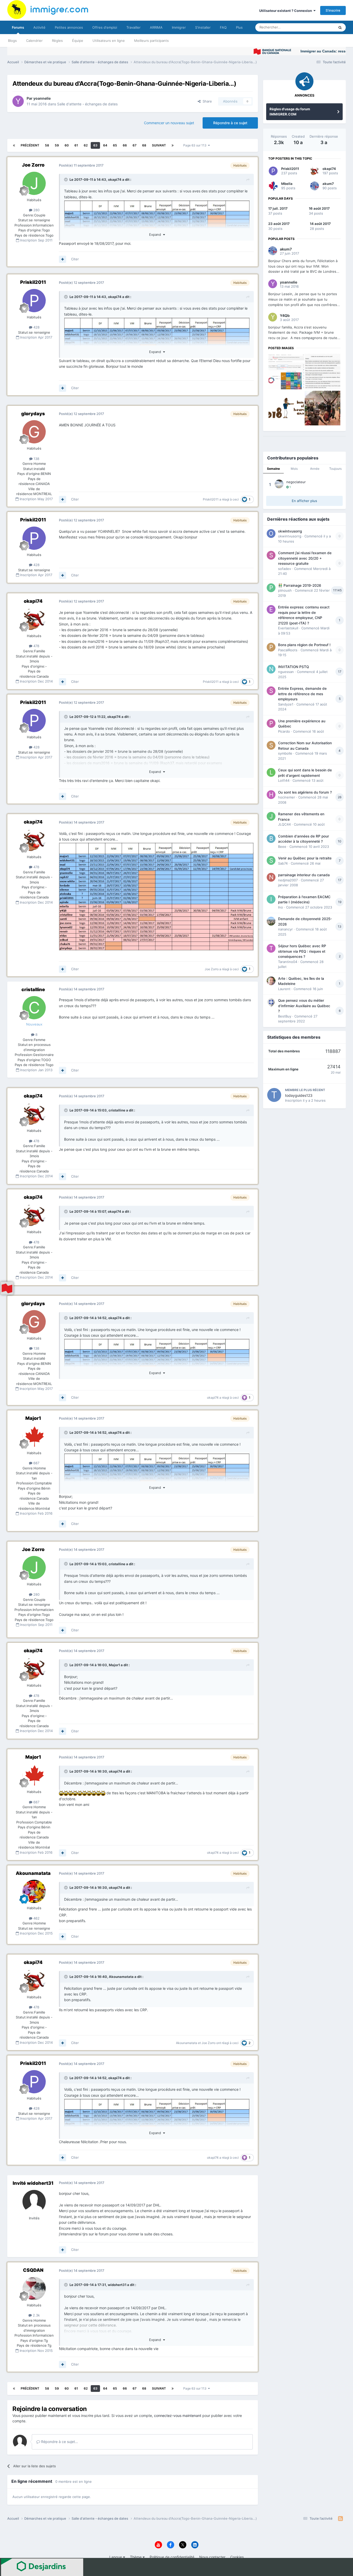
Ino (281, 907)
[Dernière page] (173, 145)
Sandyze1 (286, 704)
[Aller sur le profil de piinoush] (271, 588)
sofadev (285, 569)
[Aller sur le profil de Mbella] (273, 186)
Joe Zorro (33, 165)
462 (36, 1918)
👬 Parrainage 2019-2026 (300, 585)
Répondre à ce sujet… (59, 2442)
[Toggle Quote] (66, 179)
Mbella (287, 184)
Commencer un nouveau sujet (169, 123)
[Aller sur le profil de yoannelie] (18, 101)
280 (36, 210)
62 (86, 145)
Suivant (159, 145)
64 (105, 145)
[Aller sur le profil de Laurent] (271, 981)
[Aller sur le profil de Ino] (271, 899)
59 (57, 145)
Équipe (78, 41)
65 (115, 145)
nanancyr (285, 929)
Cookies (237, 2557)
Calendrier (34, 41)
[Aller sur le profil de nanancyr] (271, 921)
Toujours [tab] (335, 469)
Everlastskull (288, 628)
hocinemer (287, 797)
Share (206, 101)
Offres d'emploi (105, 27)
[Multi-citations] (63, 259)
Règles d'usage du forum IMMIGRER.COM (290, 112)
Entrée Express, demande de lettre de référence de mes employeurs (302, 694)
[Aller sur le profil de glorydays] (34, 432)
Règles (57, 41)
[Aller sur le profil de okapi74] (34, 619)
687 (36, 1463)
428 (36, 327)
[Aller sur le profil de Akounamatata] (34, 1891)
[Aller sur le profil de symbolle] (271, 745)
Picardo (284, 731)
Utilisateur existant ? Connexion (286, 11)
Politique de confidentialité (172, 2557)
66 (125, 145)
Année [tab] (315, 469)
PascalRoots (288, 650)
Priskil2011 (33, 282)
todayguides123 (299, 1095)
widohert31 (117, 2285)
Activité (39, 27)
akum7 (328, 184)
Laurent (284, 989)
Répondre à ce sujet (230, 123)
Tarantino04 (288, 962)
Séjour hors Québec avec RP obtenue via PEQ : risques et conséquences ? (302, 951)
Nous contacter (212, 2557)
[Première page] (14, 145)
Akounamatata (33, 1873)
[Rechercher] (340, 27)
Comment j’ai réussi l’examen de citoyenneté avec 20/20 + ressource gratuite (305, 558)
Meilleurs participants (151, 41)
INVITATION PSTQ (293, 667)
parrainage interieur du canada (304, 875)
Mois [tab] (294, 469)
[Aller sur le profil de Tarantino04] (271, 948)
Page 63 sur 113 (196, 145)
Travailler (133, 27)
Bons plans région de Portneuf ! (304, 645)
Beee (282, 847)
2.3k (36, 2315)
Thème (136, 2557)
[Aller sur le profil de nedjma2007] (271, 877)
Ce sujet (321, 27)
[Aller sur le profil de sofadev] (271, 555)
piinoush (285, 590)
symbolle (285, 753)
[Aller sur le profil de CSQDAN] (34, 2289)
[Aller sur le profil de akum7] (314, 186)
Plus (239, 27)
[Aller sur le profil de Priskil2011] (34, 301)
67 (135, 145)
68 (144, 145)
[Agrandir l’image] (156, 896)
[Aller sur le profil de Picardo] (271, 723)
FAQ (223, 27)
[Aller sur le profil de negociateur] (279, 484)
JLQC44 (284, 824)
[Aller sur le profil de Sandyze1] (271, 691)
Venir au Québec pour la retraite (305, 858)
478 (36, 646)
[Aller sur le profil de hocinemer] (271, 795)
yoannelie (42, 98)
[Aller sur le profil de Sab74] (271, 860)
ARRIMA (156, 27)
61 (76, 145)
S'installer (203, 27)
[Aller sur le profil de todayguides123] (274, 1095)
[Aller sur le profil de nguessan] (271, 669)
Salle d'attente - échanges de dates (87, 104)
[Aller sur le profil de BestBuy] (271, 1003)
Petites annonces (69, 27)
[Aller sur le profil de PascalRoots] (271, 647)
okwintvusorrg (290, 531)
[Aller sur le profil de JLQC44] (271, 816)
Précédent (30, 145)
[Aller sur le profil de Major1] (34, 1436)
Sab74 (283, 863)
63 (95, 145)
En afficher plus (304, 501)
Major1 (33, 1418)
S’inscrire (333, 10)
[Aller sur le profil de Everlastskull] (271, 609)
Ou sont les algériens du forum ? (305, 792)
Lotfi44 (284, 780)
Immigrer (179, 27)
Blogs (12, 41)
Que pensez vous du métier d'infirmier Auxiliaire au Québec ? (304, 1006)
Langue (116, 2557)
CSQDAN (33, 2270)
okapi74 (115, 179)
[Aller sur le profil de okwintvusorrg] (271, 534)
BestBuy (285, 1016)
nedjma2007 (288, 880)
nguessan (286, 672)
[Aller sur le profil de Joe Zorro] (34, 183)
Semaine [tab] (273, 469)
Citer (75, 259)
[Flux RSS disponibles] (340, 2519)
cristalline (33, 989)
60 (67, 145)
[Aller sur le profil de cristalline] (34, 1008)
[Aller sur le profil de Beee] (271, 839)
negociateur (296, 482)
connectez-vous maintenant (178, 2416)
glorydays (33, 414)
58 (47, 145)
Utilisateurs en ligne (109, 41)
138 (36, 459)
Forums (18, 27)
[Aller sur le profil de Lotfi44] (271, 772)
